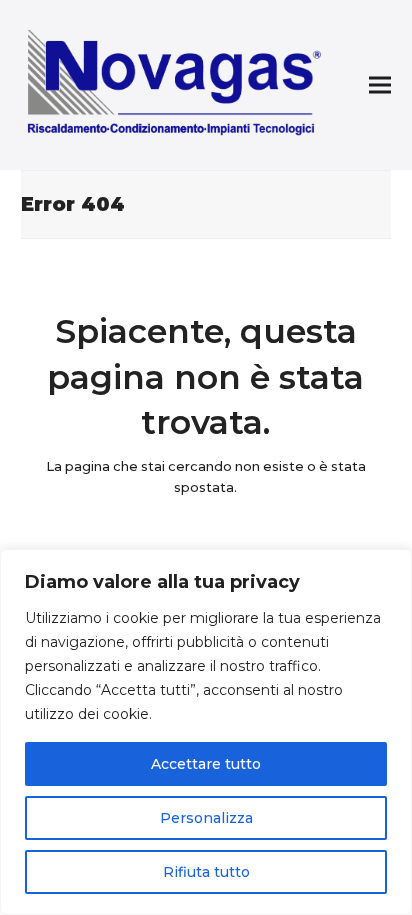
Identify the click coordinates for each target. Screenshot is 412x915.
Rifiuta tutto (206, 872)
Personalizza (206, 818)
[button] (380, 85)
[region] (206, 732)
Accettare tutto (206, 764)
